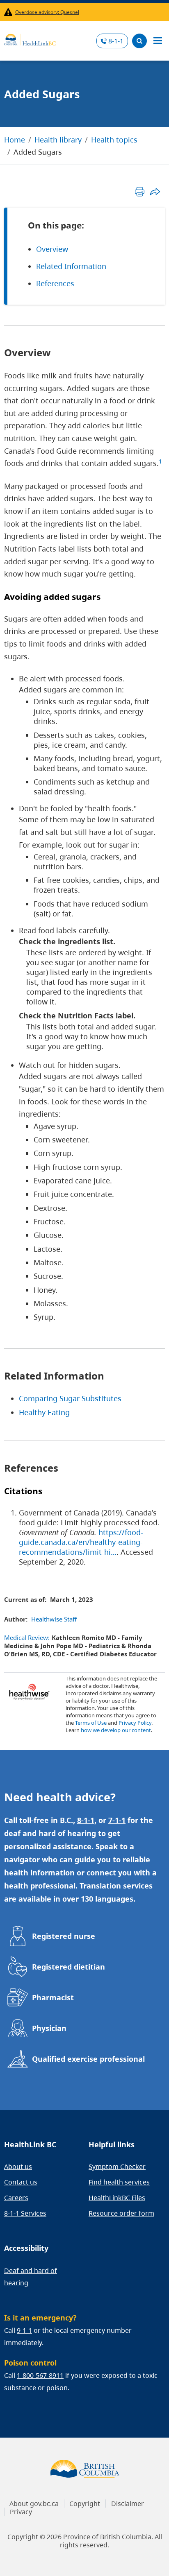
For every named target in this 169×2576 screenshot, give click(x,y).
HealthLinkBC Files (117, 2198)
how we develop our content (116, 1730)
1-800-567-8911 (40, 2375)
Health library (58, 140)
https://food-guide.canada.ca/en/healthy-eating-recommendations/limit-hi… (81, 1542)
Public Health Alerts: (10, 12)
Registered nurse (64, 1936)
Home (15, 140)
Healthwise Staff (54, 1619)
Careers (16, 2198)
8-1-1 (116, 41)
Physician (49, 2028)
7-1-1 (117, 1820)
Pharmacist (53, 1997)
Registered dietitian (69, 1967)
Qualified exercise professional (88, 2059)
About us (18, 2167)
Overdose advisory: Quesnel (47, 12)
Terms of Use (91, 1723)
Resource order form (121, 2213)
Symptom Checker (117, 2167)
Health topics (114, 140)
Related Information (71, 266)
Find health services (119, 2182)
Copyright (85, 2504)
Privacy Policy (135, 1723)
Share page (155, 191)
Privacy (21, 2512)
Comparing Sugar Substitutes (70, 1398)
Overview (52, 249)
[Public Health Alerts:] (10, 12)
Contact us (21, 2182)
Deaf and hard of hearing (31, 2277)
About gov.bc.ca (34, 2504)
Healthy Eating (44, 1412)
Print (140, 191)
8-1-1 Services (25, 2213)
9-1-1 (24, 2330)
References (55, 283)
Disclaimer (128, 2504)
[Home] (30, 38)
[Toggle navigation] (158, 41)
